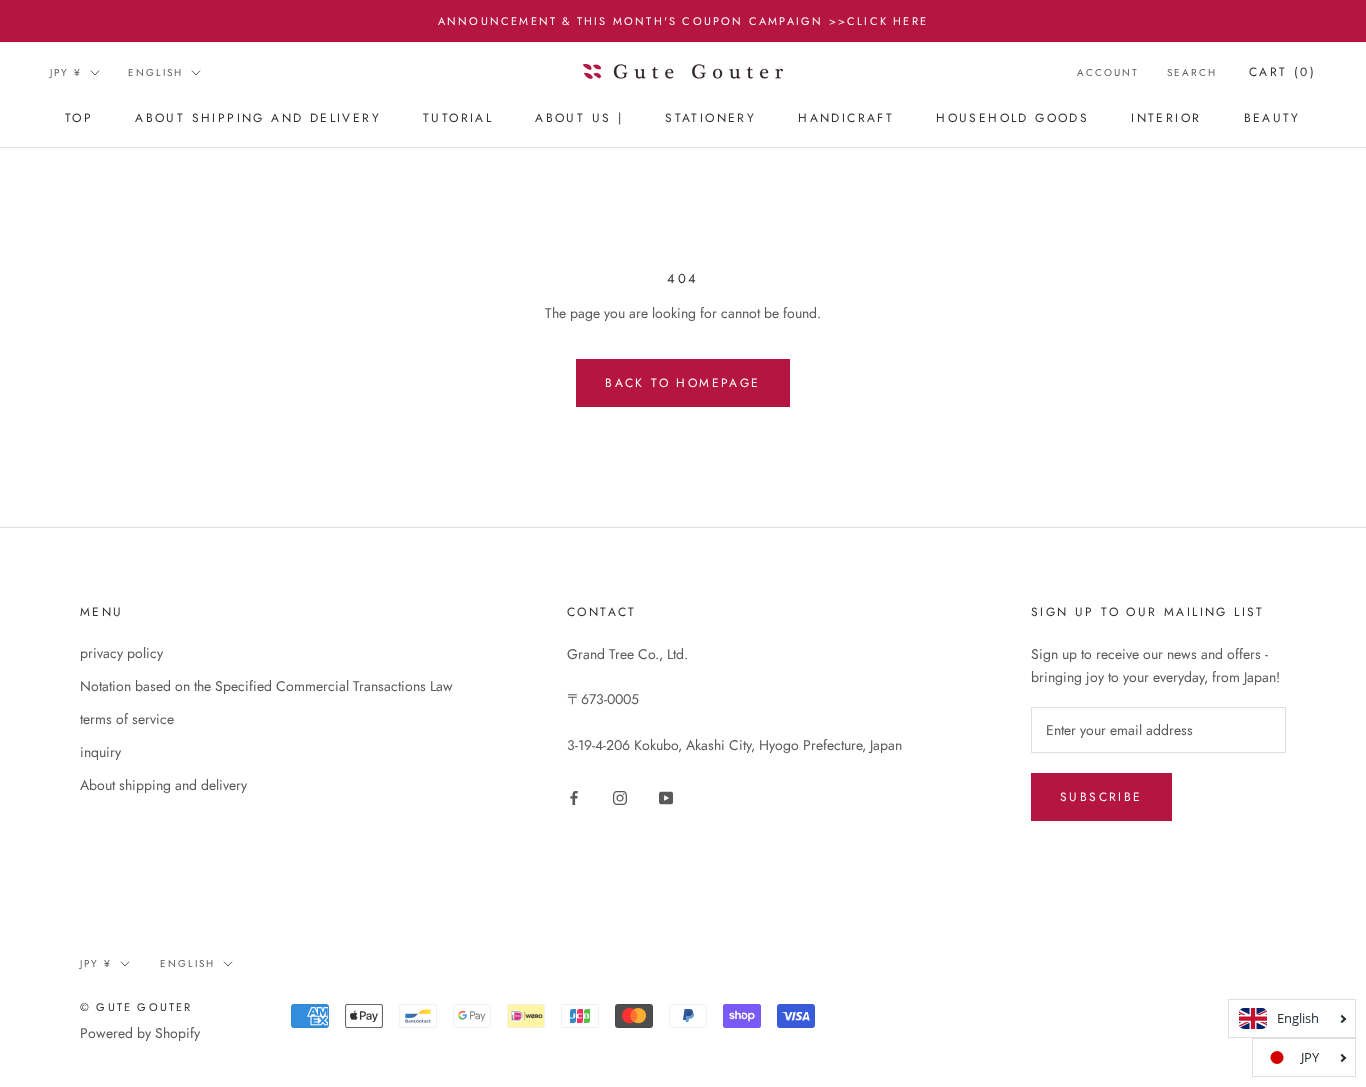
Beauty (1272, 119)
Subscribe (1101, 797)
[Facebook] (574, 796)
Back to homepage (682, 383)
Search (1192, 72)
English (155, 72)
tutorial (458, 119)
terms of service (127, 719)
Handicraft (846, 119)
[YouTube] (666, 796)
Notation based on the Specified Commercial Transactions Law (266, 686)
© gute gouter (136, 1007)
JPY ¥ (66, 72)
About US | (579, 119)
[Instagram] (620, 796)
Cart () (1282, 72)
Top (79, 119)
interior (1166, 119)
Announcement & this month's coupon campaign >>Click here (683, 21)
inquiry (100, 752)
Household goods (1012, 119)
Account (1108, 72)
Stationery (710, 119)
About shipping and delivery (258, 119)
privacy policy (121, 653)
